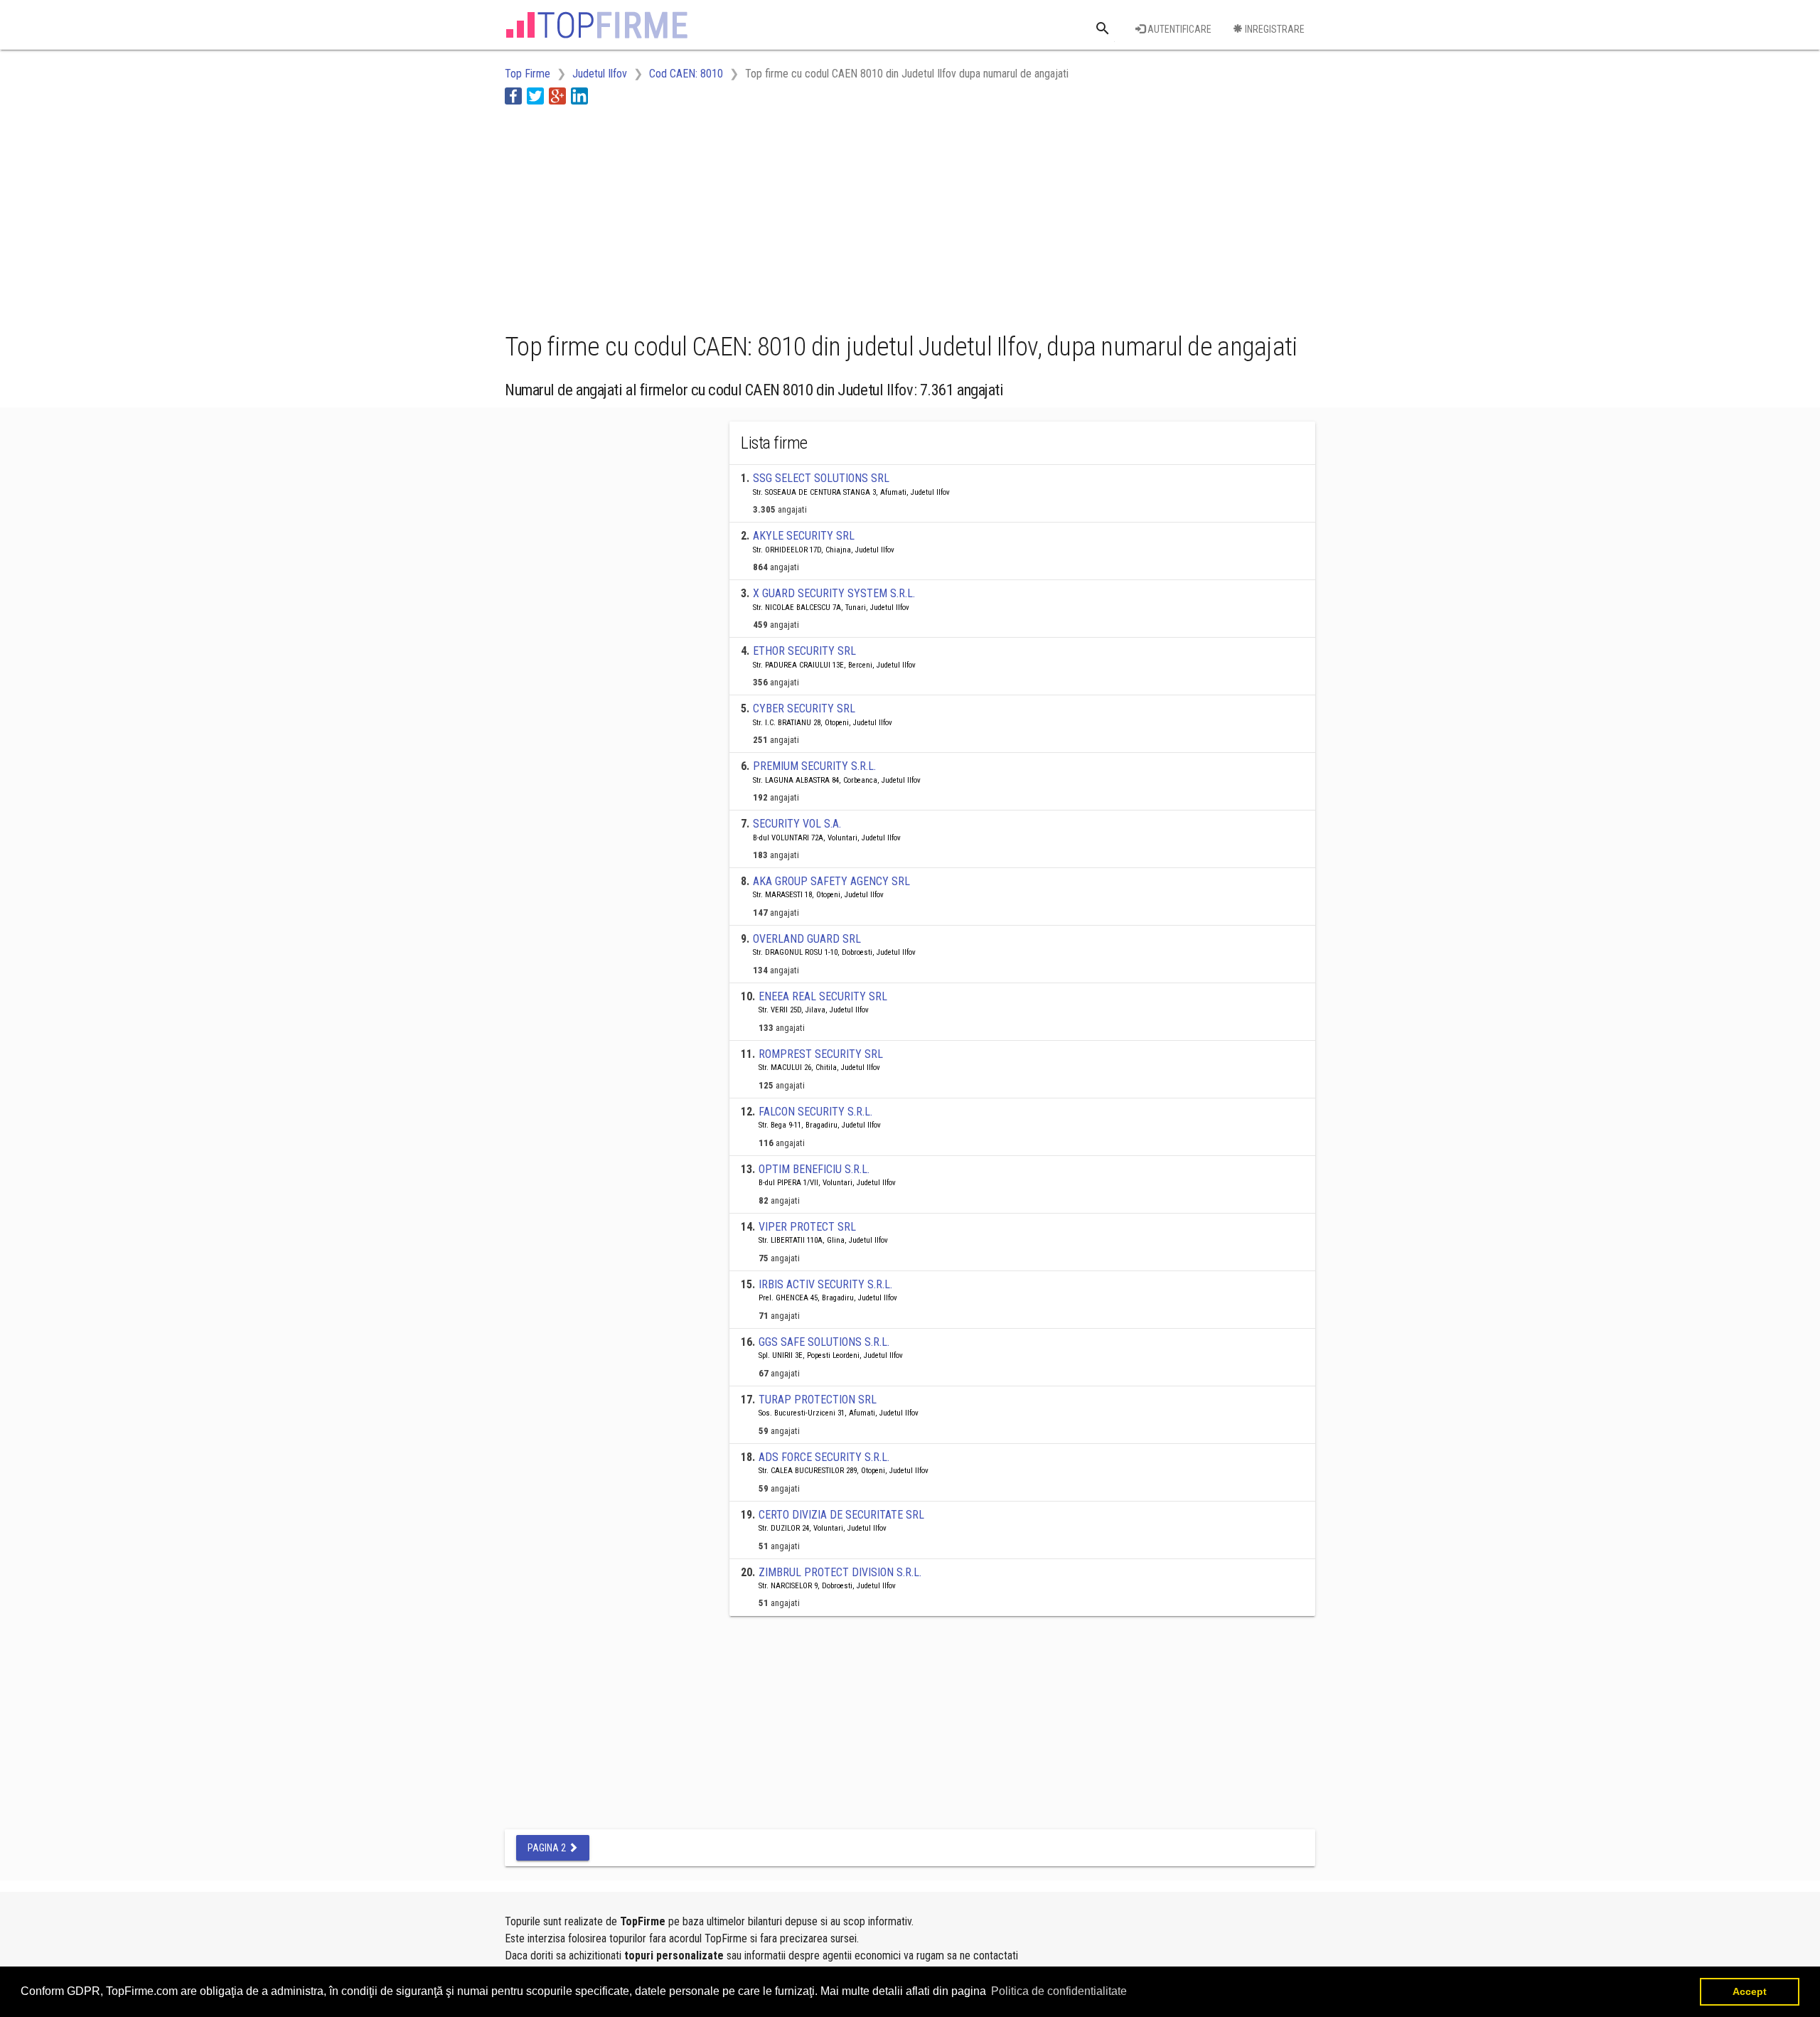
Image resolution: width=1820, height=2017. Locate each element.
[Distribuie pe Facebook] (513, 96)
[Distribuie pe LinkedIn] (579, 96)
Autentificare (1178, 29)
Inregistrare (1274, 29)
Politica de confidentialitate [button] (1059, 1991)
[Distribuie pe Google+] (557, 96)
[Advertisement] (764, 215)
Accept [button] (1750, 1991)
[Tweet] (535, 96)
